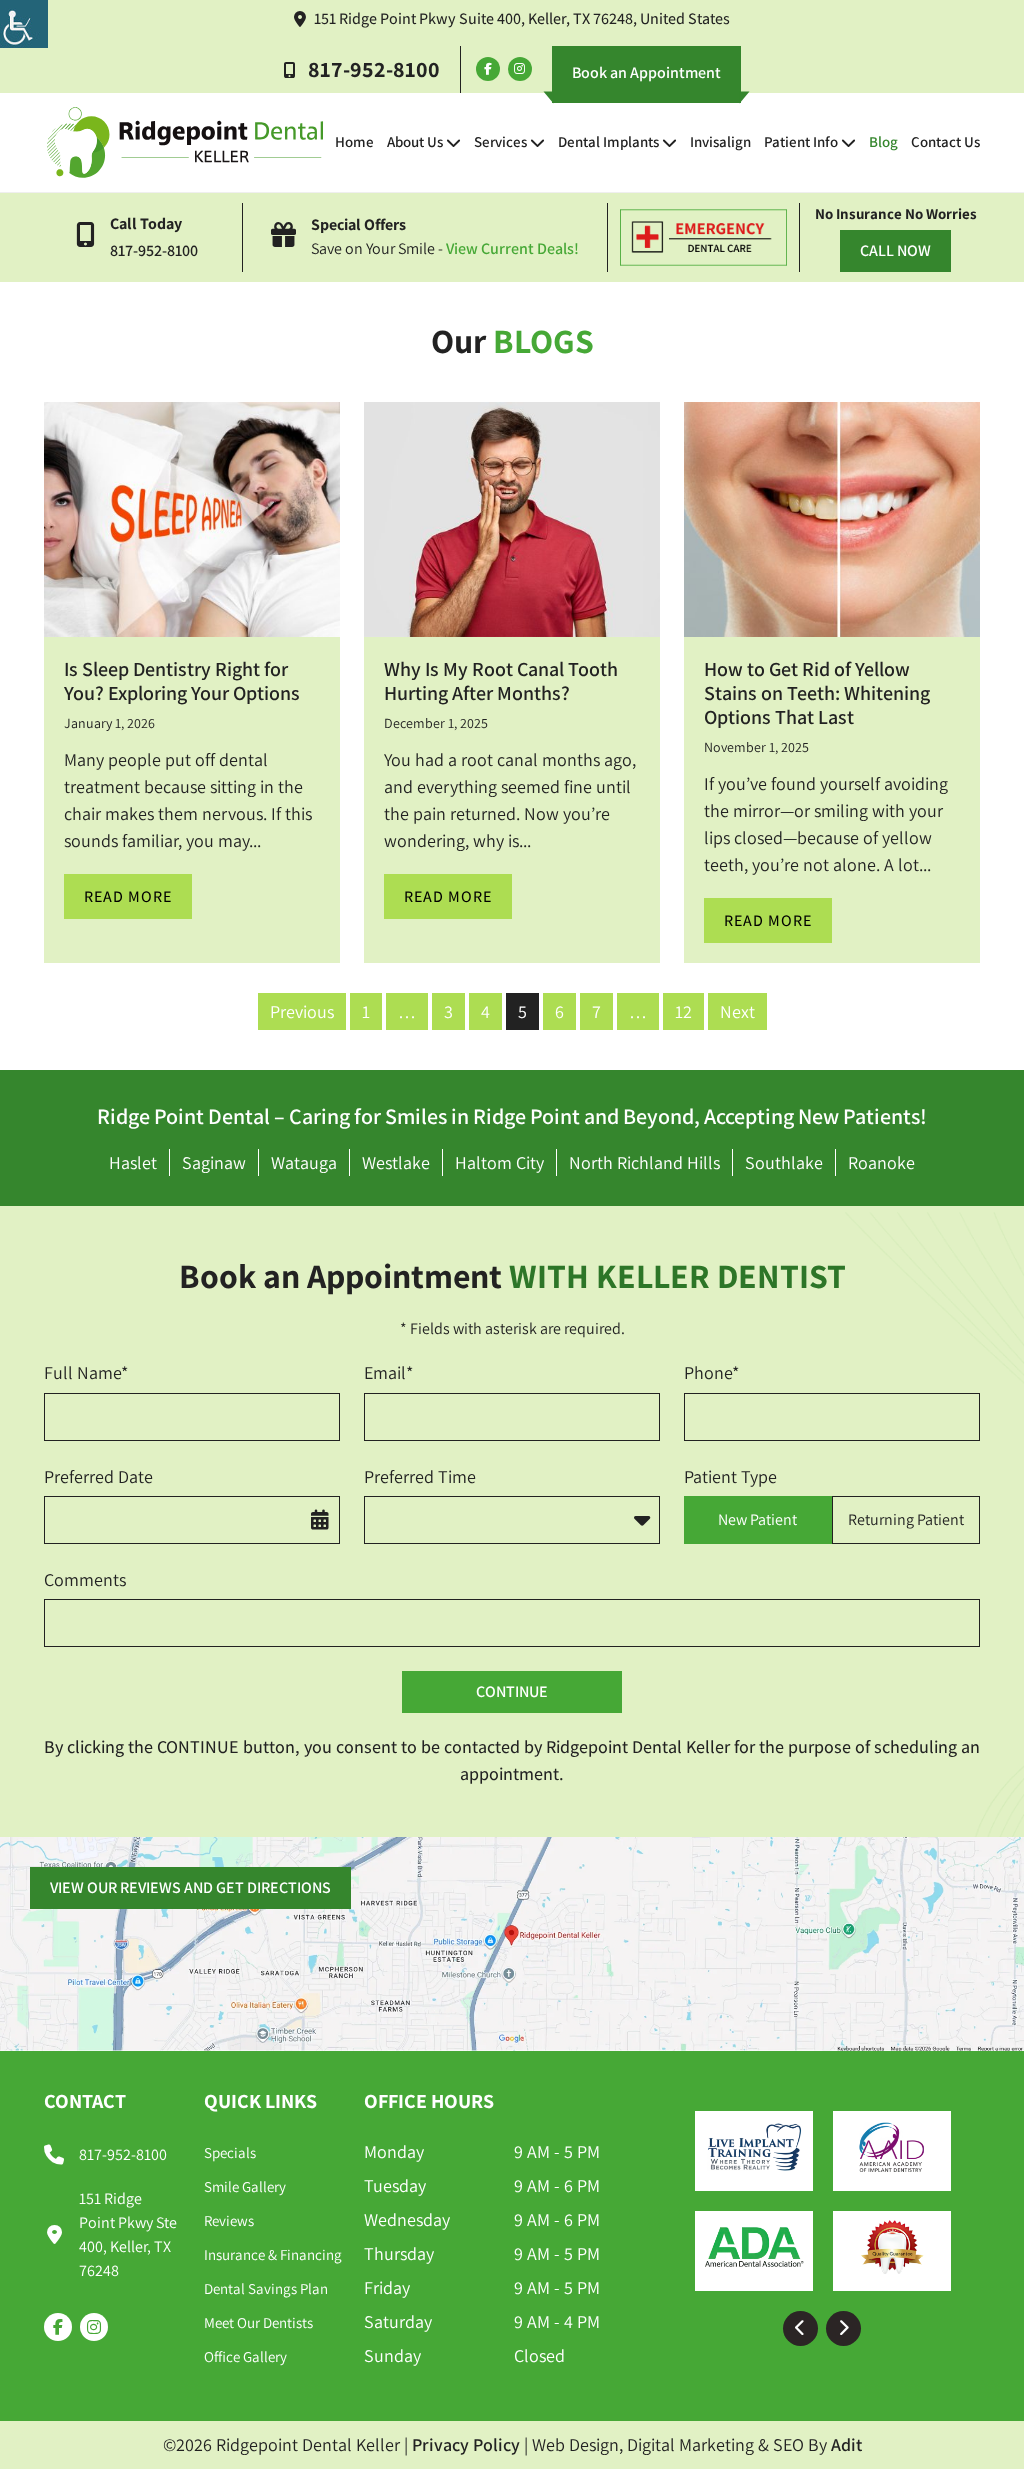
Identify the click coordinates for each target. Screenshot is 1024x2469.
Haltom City (499, 1162)
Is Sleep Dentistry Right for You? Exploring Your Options (182, 681)
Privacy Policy (466, 2444)
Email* (388, 1372)
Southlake (784, 1162)
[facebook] (488, 69)
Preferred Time (420, 1476)
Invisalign (720, 141)
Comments (85, 1579)
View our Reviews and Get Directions (190, 1887)
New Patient (757, 1519)
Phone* (711, 1372)
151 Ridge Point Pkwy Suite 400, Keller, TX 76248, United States (522, 18)
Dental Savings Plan (266, 2288)
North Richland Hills (644, 1162)
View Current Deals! (512, 248)
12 (683, 1011)
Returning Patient (906, 1519)
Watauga (304, 1162)
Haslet (133, 1162)
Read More (128, 896)
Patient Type (730, 1476)
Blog (883, 141)
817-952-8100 (374, 69)
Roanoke (881, 1162)
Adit (846, 2444)
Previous (302, 1011)
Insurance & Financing (273, 2254)
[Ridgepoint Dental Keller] (185, 142)
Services (500, 141)
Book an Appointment (646, 72)
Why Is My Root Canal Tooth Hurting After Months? (501, 681)
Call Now (895, 250)
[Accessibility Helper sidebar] (24, 24)
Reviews (229, 2220)
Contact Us (945, 141)
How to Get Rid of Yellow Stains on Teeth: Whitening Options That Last (817, 693)
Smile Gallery (245, 2186)
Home (354, 141)
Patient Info (801, 141)
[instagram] (520, 69)
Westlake (396, 1162)
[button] (800, 2328)
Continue (512, 1691)
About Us (415, 141)
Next (737, 1011)
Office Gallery (245, 2356)
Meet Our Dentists (258, 2322)
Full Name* (86, 1372)
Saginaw (214, 1162)
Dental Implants (608, 141)
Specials (230, 2152)
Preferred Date (98, 1476)
